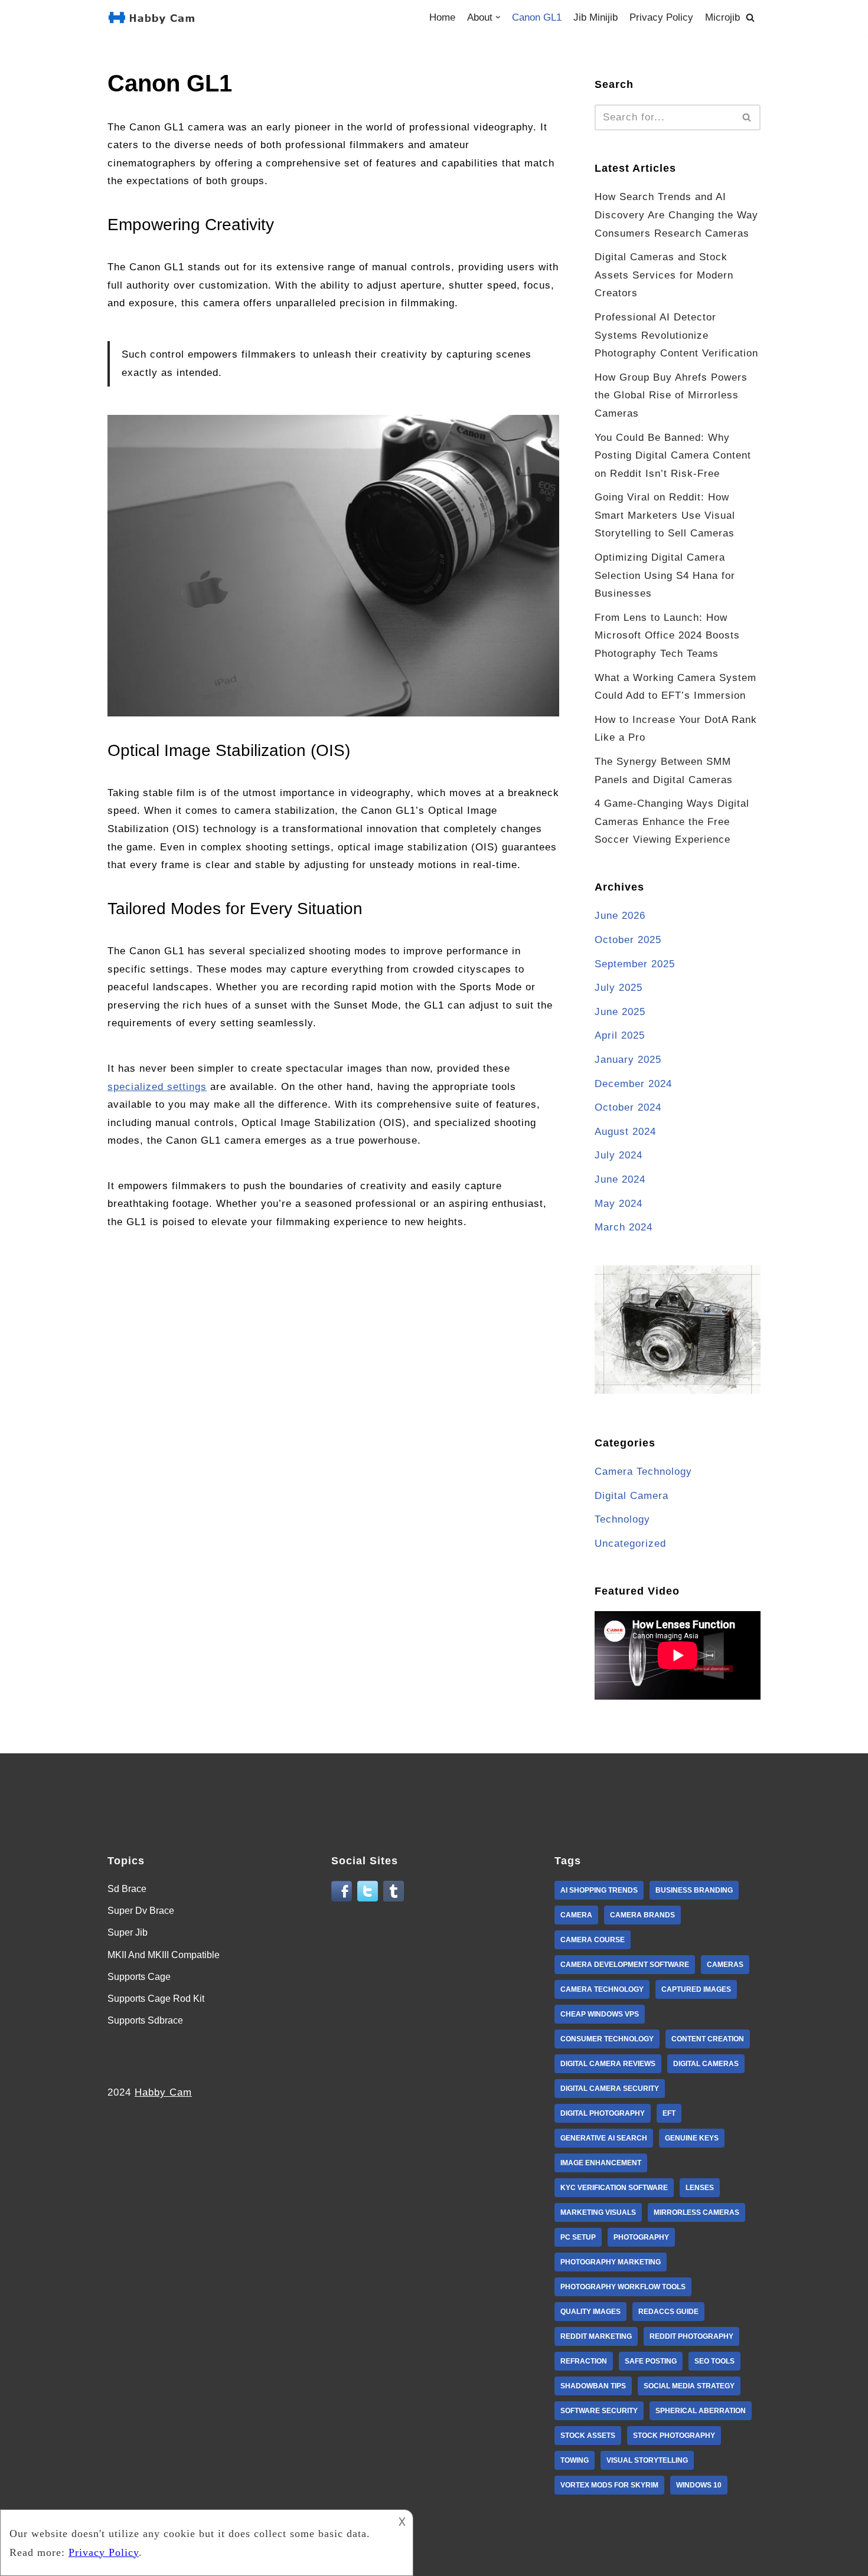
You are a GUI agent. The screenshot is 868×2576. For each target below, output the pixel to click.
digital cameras (706, 2064)
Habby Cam (163, 2092)
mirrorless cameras (696, 2212)
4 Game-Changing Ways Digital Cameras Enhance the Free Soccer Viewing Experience (672, 821)
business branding (694, 1890)
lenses (700, 2188)
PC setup (578, 2237)
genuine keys (692, 2138)
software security (599, 2411)
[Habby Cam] (154, 17)
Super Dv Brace (141, 1911)
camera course (593, 1940)
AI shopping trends (599, 1890)
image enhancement (601, 2163)
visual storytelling (647, 2460)
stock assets (588, 2436)
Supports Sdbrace (145, 2020)
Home (442, 17)
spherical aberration (701, 2411)
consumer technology (607, 2039)
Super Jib (128, 1932)
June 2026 (620, 916)
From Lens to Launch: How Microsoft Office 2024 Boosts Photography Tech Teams (667, 636)
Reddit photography (691, 2336)
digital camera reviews (608, 2064)
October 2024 (628, 1107)
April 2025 (620, 1035)
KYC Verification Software (614, 2188)
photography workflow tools (623, 2287)
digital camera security (610, 2089)
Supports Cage (139, 1977)
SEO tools (714, 2361)
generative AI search (604, 2138)
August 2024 (625, 1132)
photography (641, 2237)
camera (576, 1915)
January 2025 (628, 1060)
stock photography (674, 2436)
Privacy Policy (661, 17)
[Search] (750, 17)
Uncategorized (630, 1544)
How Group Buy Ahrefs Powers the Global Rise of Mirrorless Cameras (671, 395)
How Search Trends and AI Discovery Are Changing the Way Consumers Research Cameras (676, 215)
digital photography (603, 2113)
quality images (590, 2312)
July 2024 (619, 1155)
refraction (584, 2361)
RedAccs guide (668, 2312)
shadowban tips (593, 2386)
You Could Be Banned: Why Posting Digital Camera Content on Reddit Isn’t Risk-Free (673, 456)
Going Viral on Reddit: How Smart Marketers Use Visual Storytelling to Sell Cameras (665, 515)
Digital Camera (632, 1496)
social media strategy (689, 2386)
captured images (696, 1989)
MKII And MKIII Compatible (164, 1955)
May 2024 (619, 1204)
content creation (708, 2039)
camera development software (625, 1965)
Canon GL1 (537, 17)
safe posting (651, 2361)
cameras (725, 1965)
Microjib (722, 17)
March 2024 (624, 1227)
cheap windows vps (600, 2014)
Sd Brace (127, 1889)
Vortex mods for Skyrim (609, 2485)
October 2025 (628, 940)
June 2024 (620, 1179)
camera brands (642, 1915)
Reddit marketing (596, 2336)
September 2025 (635, 964)
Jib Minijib (595, 17)
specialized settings (157, 1087)
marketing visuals (598, 2212)
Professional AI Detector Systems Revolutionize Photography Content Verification (676, 335)
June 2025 (620, 1012)
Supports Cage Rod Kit (156, 1999)
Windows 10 (699, 2485)
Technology (622, 1519)
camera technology (602, 1989)
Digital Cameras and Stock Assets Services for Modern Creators (664, 275)
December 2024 (633, 1084)
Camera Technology (643, 1472)
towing (575, 2460)
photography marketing (611, 2262)
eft (669, 2113)
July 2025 (619, 988)
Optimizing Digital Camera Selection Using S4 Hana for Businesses (665, 575)
